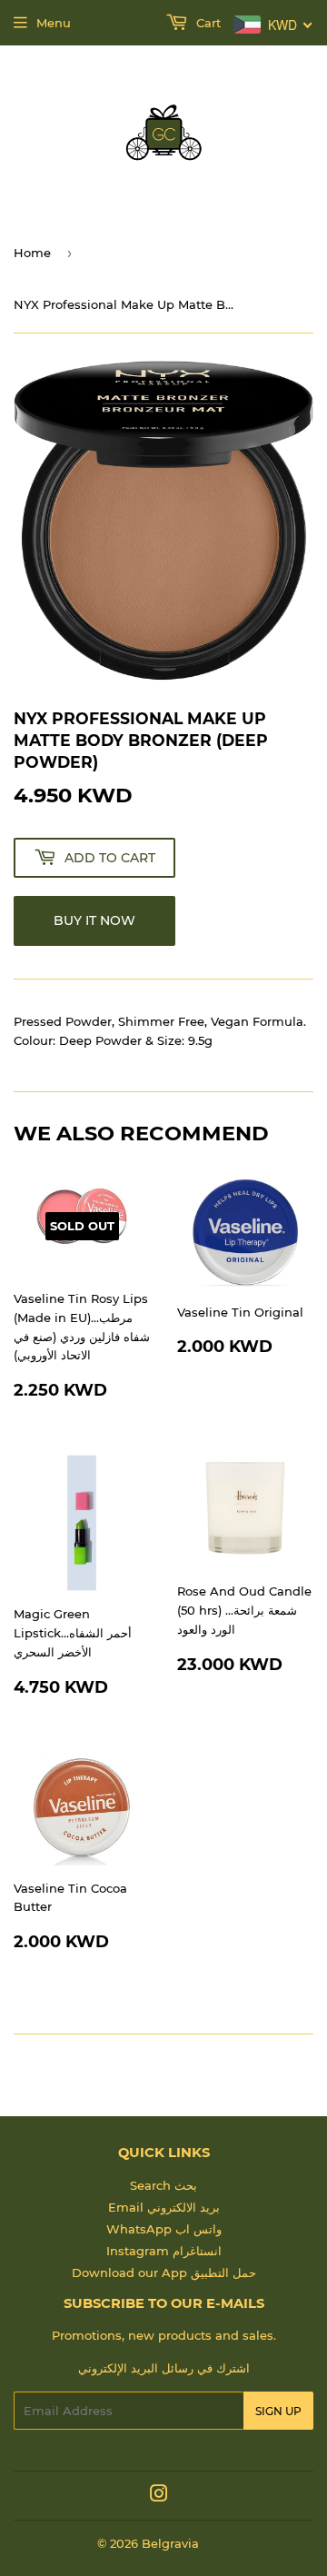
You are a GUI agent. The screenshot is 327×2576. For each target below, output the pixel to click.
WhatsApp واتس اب (164, 2229)
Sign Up (278, 2411)
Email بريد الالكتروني (164, 2207)
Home (32, 253)
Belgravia (170, 2543)
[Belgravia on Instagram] (159, 2496)
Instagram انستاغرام (164, 2251)
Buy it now (94, 920)
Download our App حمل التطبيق (164, 2273)
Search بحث (163, 2185)
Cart (207, 23)
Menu (54, 23)
